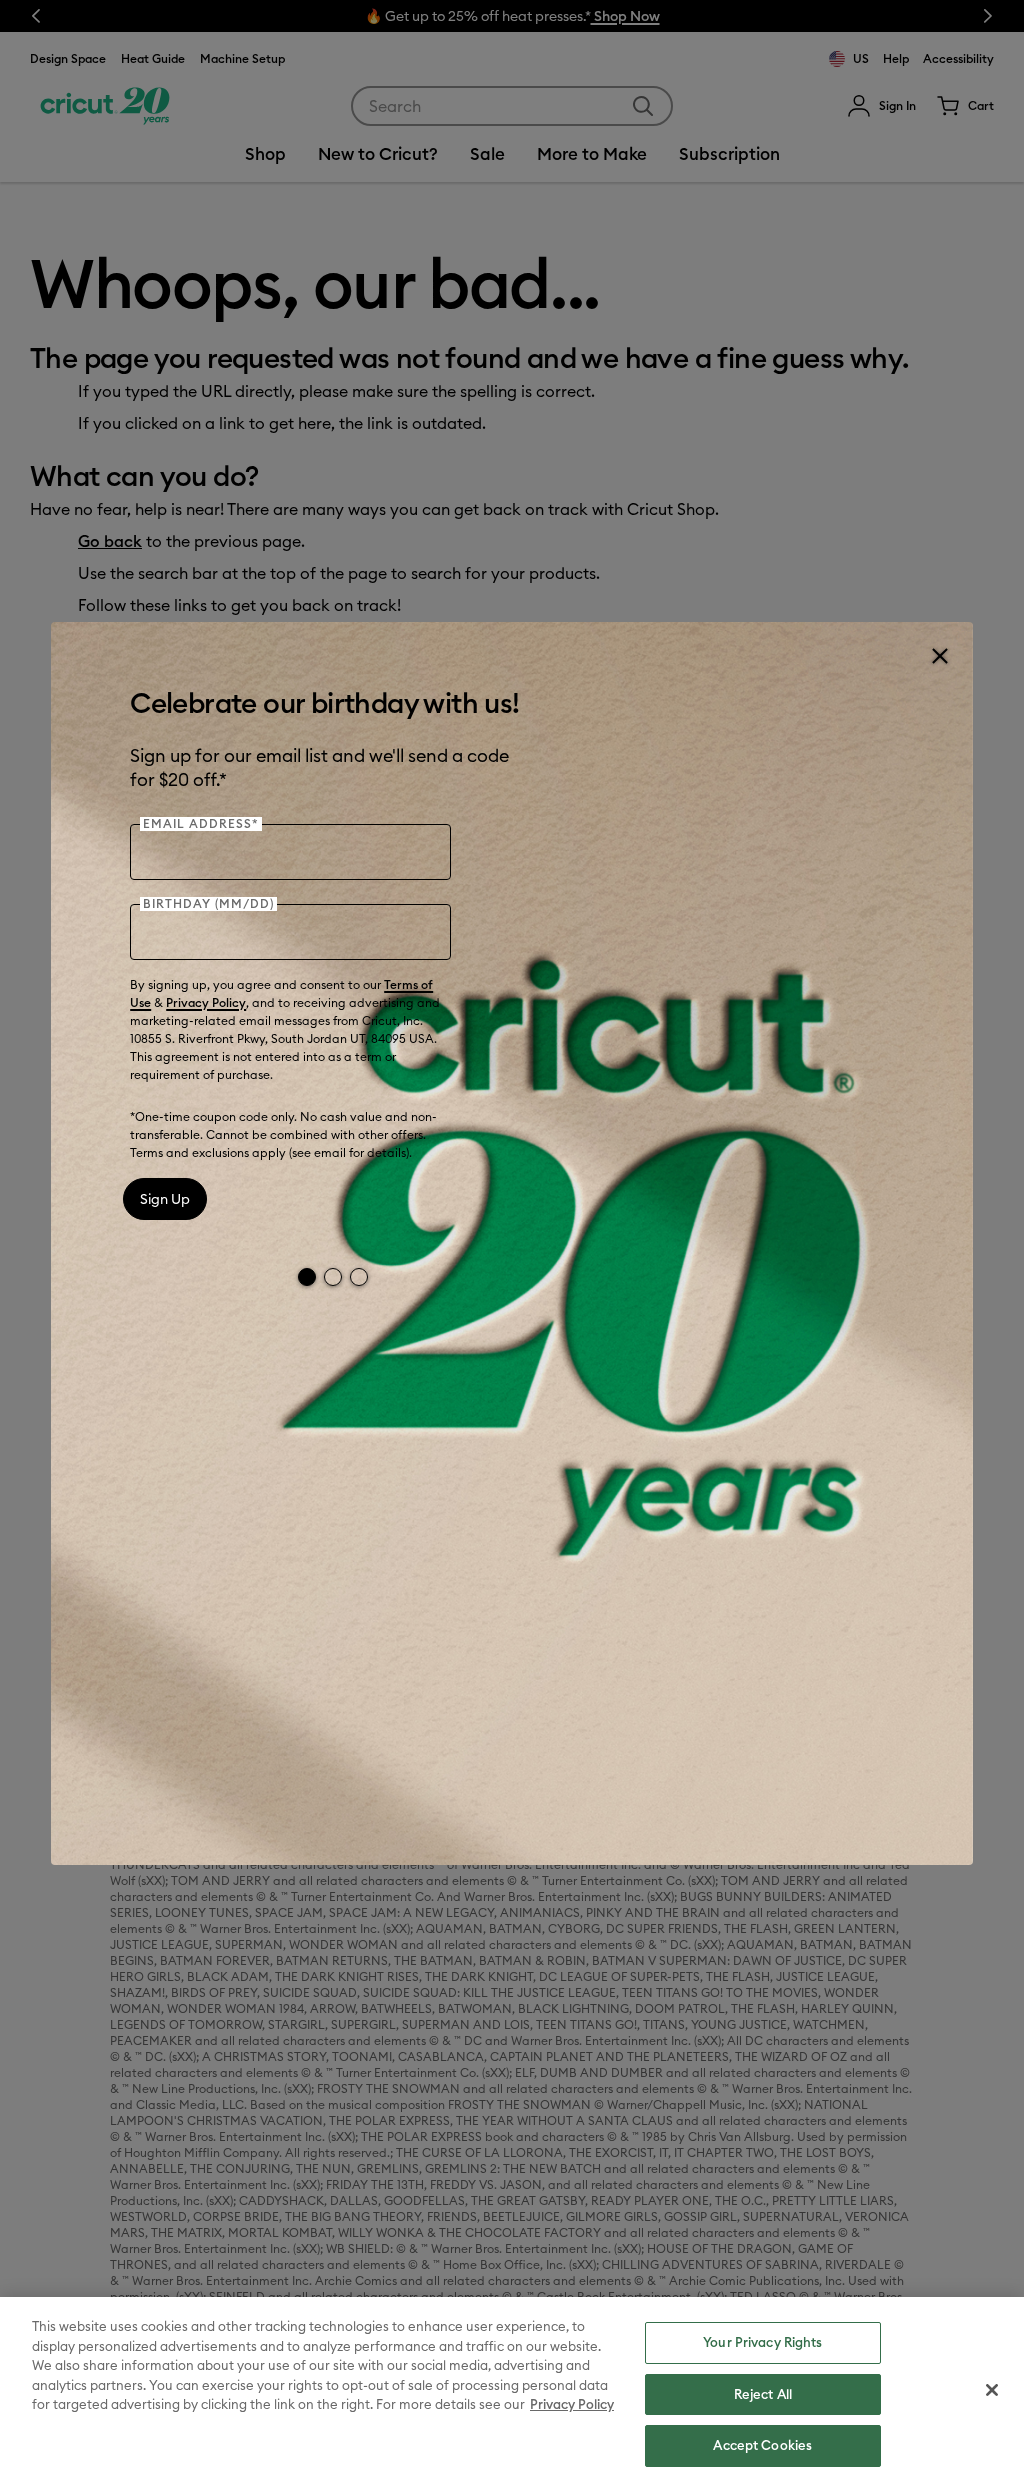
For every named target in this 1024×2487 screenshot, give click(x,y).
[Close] (939, 656)
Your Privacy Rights (762, 2342)
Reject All (763, 2394)
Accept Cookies (762, 2445)
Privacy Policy (206, 1002)
